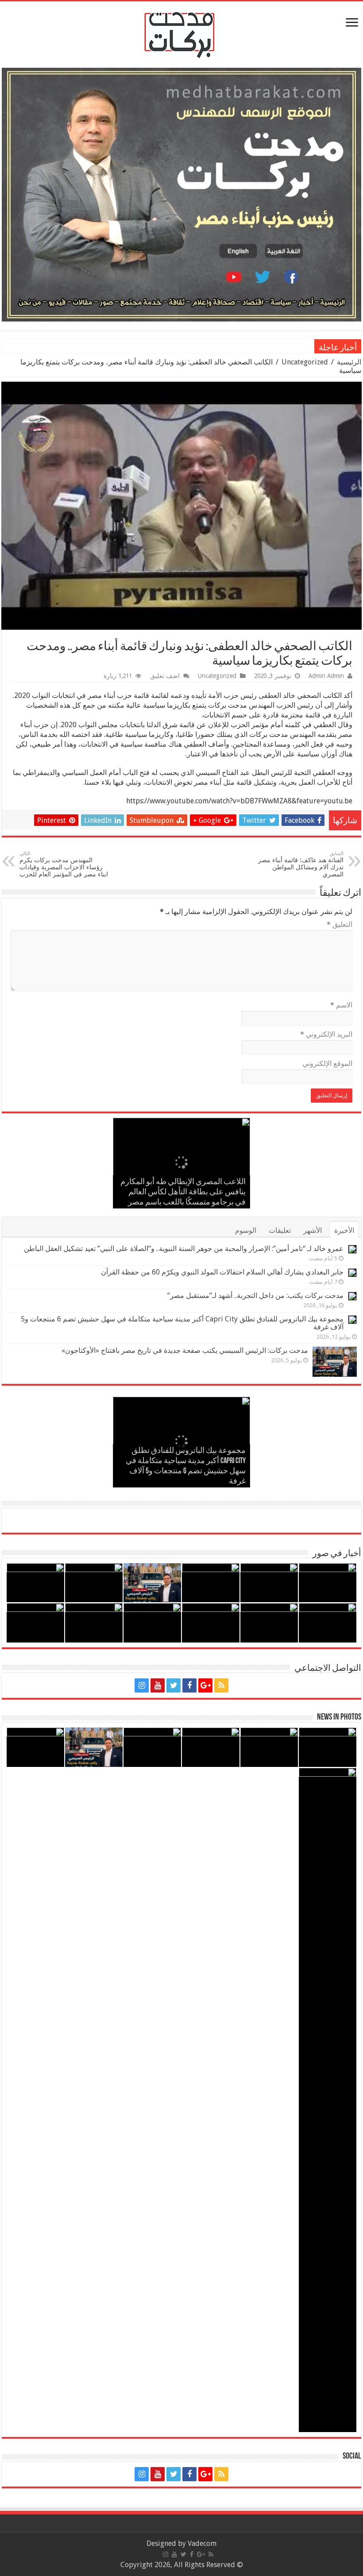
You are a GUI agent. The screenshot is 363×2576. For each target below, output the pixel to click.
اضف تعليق (165, 676)
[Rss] (221, 1685)
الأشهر (313, 1230)
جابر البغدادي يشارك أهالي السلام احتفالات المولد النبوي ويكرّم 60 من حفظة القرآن (222, 1272)
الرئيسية (349, 362)
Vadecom (202, 2543)
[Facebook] (189, 1685)
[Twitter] (174, 1685)
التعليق (340, 924)
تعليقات (280, 1230)
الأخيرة (344, 1230)
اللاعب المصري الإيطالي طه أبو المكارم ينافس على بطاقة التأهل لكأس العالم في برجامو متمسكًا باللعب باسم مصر (183, 1193)
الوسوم (246, 1230)
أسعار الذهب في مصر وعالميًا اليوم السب (250, 347)
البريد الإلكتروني (326, 1034)
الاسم (341, 1005)
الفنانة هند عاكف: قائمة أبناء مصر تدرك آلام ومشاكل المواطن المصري (301, 864)
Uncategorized (305, 362)
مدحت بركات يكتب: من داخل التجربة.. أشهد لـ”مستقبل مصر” (255, 1296)
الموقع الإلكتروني (327, 1063)
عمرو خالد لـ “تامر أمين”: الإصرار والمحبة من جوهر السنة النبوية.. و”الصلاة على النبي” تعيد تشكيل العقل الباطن (184, 1249)
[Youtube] (158, 1685)
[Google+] (205, 1685)
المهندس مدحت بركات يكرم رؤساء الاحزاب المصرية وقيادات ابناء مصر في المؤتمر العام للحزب (64, 864)
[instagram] (142, 1685)
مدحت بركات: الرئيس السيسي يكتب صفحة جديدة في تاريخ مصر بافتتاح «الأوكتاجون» (185, 1350)
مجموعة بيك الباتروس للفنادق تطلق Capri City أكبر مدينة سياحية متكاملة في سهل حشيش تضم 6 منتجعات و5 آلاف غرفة (182, 1323)
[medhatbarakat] (181, 33)
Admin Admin (326, 676)
